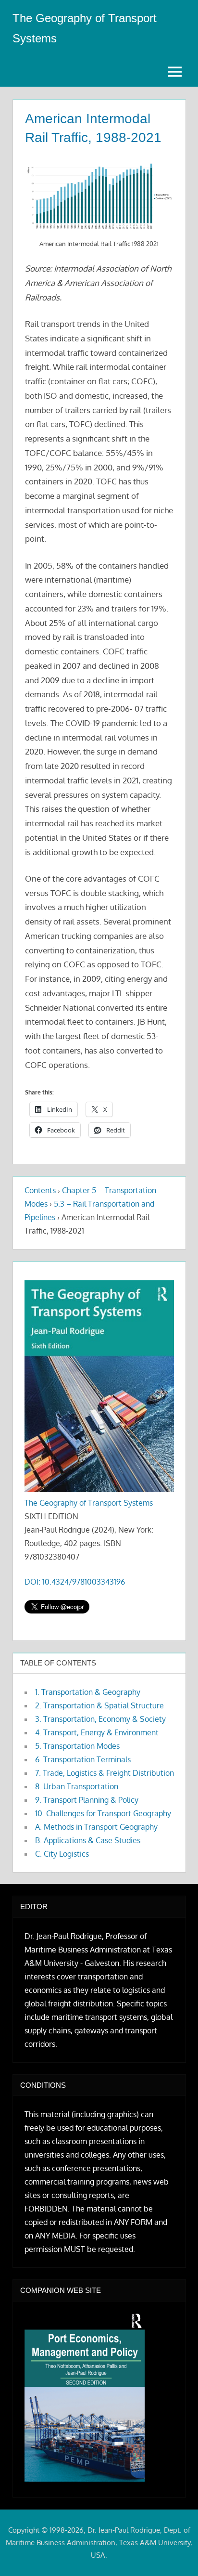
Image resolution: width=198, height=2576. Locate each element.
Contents (40, 1190)
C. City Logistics (62, 1854)
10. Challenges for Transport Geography (103, 1813)
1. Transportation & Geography (88, 1692)
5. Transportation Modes (77, 1746)
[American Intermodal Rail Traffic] (99, 196)
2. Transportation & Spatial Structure (99, 1705)
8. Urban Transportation (77, 1786)
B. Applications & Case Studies (88, 1840)
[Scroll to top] (175, 2553)
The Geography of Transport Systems (89, 1503)
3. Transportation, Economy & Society (100, 1719)
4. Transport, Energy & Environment (97, 1732)
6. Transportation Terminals (83, 1759)
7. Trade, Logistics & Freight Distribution (105, 1773)
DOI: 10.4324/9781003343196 (75, 1582)
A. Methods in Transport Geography (96, 1827)
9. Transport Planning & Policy (87, 1800)
